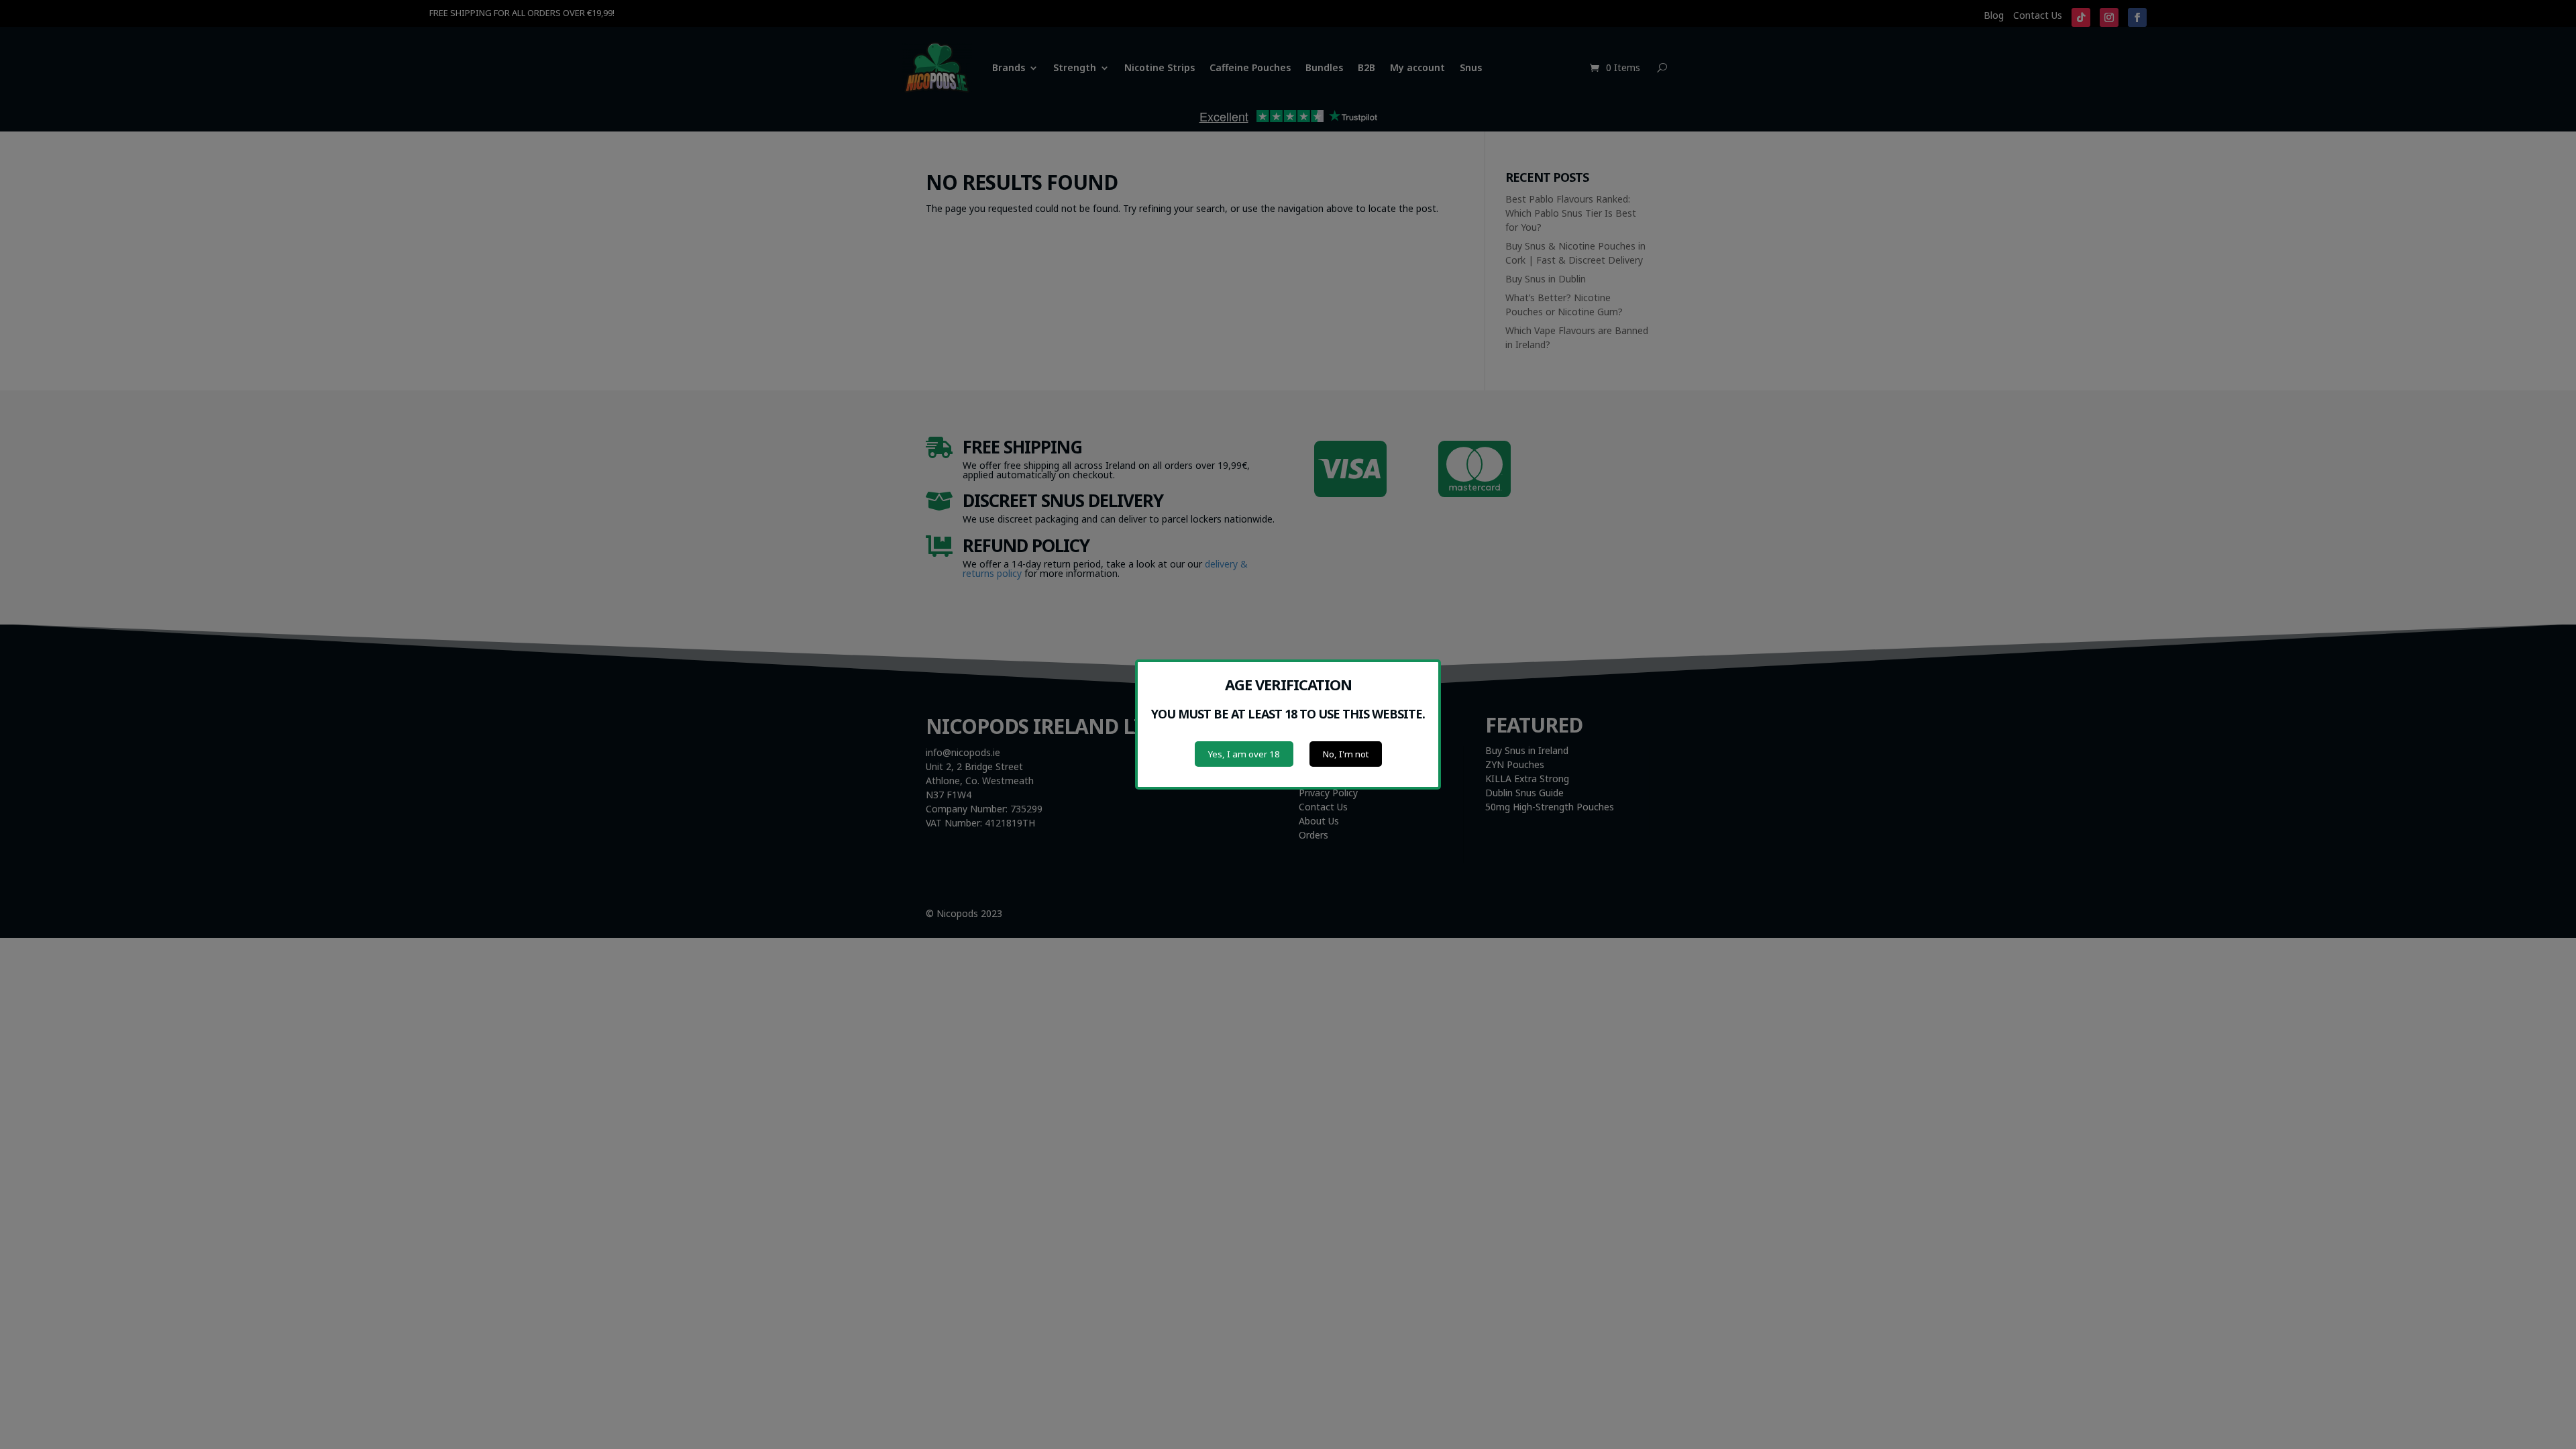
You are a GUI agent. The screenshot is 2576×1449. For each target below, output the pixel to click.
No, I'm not (1346, 754)
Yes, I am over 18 (1244, 754)
